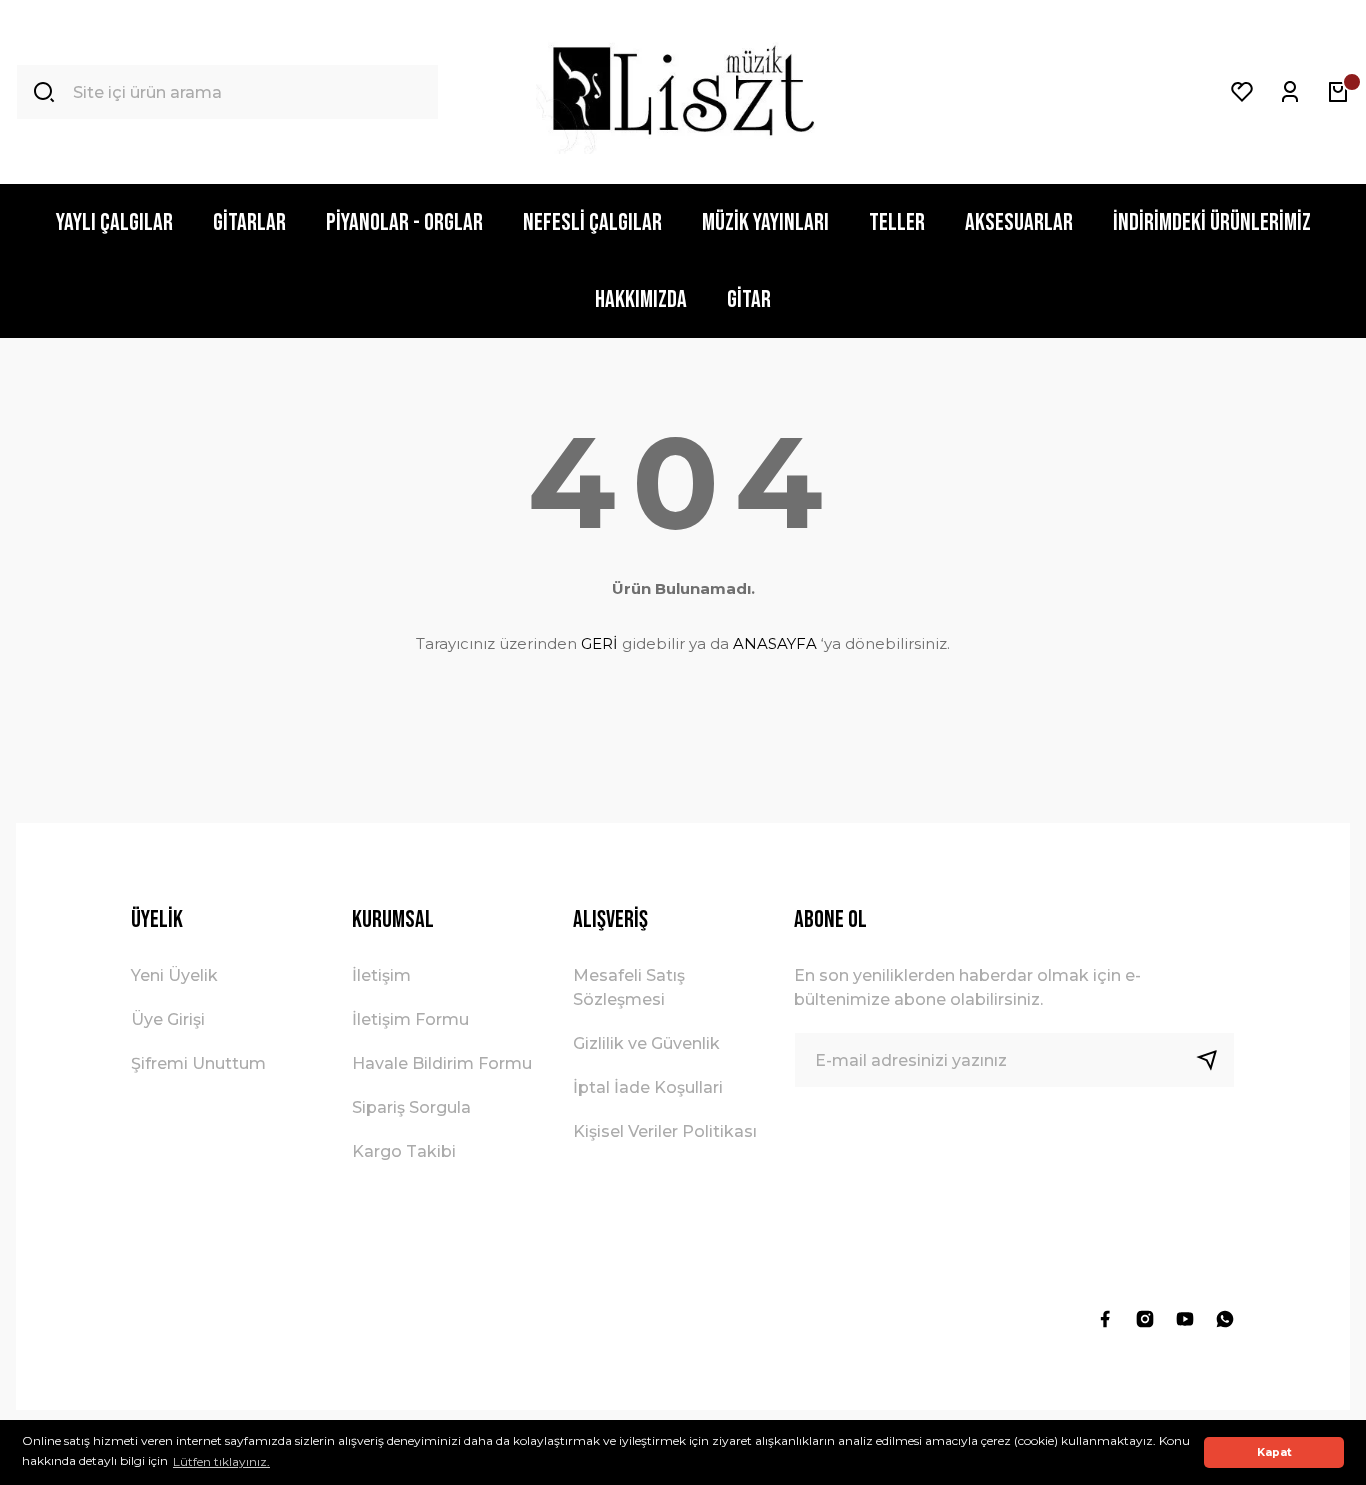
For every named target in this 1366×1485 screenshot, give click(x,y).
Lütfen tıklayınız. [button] (221, 1461)
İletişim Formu (410, 1019)
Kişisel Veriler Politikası (665, 1131)
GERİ (599, 643)
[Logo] (682, 92)
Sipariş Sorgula (411, 1107)
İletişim (381, 975)
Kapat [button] (1274, 1452)
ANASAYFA (775, 643)
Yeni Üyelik (174, 975)
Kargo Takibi (404, 1151)
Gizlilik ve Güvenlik (646, 1043)
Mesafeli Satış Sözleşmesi (629, 987)
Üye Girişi (168, 1019)
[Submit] (1215, 1060)
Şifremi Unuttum (198, 1063)
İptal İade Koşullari (648, 1087)
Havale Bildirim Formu (442, 1063)
